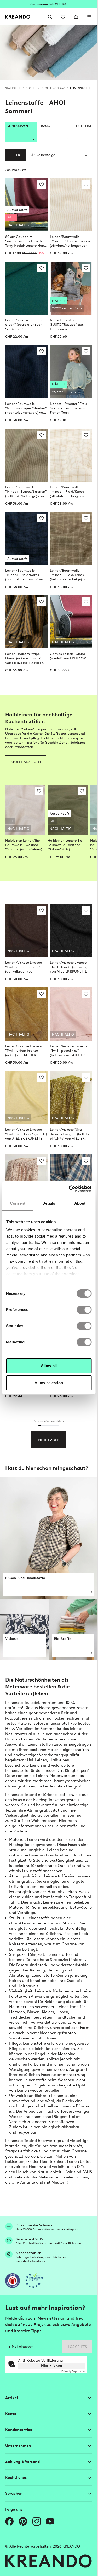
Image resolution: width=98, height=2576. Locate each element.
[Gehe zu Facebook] (9, 2521)
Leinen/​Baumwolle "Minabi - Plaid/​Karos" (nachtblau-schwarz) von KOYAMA (25, 575)
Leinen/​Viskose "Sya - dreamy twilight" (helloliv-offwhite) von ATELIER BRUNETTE (70, 1134)
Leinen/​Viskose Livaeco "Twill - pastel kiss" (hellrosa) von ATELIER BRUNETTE (68, 1051)
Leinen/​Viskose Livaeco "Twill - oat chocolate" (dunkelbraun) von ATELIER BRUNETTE (24, 967)
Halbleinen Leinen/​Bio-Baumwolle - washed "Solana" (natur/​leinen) (24, 845)
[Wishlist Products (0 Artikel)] (63, 17)
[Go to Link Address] (49, 4)
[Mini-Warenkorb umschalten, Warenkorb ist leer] (76, 17)
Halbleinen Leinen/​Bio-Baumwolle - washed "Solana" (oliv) (66, 845)
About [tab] (80, 1203)
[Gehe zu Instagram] (37, 2521)
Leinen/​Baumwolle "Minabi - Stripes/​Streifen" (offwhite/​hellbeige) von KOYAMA (71, 241)
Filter (15, 155)
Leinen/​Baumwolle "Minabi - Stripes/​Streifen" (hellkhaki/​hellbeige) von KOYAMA (26, 492)
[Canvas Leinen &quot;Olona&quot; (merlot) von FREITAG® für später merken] (86, 602)
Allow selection (49, 1383)
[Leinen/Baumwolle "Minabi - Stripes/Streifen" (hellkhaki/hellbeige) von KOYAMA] (27, 455)
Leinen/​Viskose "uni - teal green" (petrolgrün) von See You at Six (25, 324)
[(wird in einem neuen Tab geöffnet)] (13, 2281)
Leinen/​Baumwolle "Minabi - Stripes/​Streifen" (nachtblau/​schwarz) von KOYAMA (26, 408)
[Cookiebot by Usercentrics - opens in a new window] (69, 1189)
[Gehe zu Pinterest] (23, 2521)
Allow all (49, 1366)
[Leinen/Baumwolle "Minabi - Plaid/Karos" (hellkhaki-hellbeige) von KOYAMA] (71, 539)
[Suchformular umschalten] (50, 17)
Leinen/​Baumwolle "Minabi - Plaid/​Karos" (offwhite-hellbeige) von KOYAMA (69, 492)
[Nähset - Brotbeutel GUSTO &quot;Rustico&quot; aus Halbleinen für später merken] (86, 268)
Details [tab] (49, 1203)
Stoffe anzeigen (26, 762)
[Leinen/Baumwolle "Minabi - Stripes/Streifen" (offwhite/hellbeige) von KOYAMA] (71, 205)
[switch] (84, 1310)
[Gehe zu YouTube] (50, 2521)
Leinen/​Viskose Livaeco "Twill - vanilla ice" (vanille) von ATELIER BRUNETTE (26, 1134)
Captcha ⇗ (73, 2371)
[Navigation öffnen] (89, 17)
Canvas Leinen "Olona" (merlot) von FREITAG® (68, 656)
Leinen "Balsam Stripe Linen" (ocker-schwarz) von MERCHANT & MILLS (24, 658)
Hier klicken (52, 2365)
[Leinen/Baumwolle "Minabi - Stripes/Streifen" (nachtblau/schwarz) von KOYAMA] (27, 372)
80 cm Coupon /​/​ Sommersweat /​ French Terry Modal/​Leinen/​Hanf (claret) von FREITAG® (25, 241)
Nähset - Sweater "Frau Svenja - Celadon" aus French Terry (68, 408)
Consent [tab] (18, 1203)
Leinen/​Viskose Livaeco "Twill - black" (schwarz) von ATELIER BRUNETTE (69, 967)
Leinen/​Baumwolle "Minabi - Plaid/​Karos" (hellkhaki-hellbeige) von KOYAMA (69, 575)
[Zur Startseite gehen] (18, 17)
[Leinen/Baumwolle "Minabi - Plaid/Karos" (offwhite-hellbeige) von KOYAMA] (71, 455)
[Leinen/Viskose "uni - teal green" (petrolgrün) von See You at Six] (27, 288)
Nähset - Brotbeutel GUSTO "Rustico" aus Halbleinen (67, 324)
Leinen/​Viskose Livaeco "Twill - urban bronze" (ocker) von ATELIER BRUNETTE (24, 1051)
